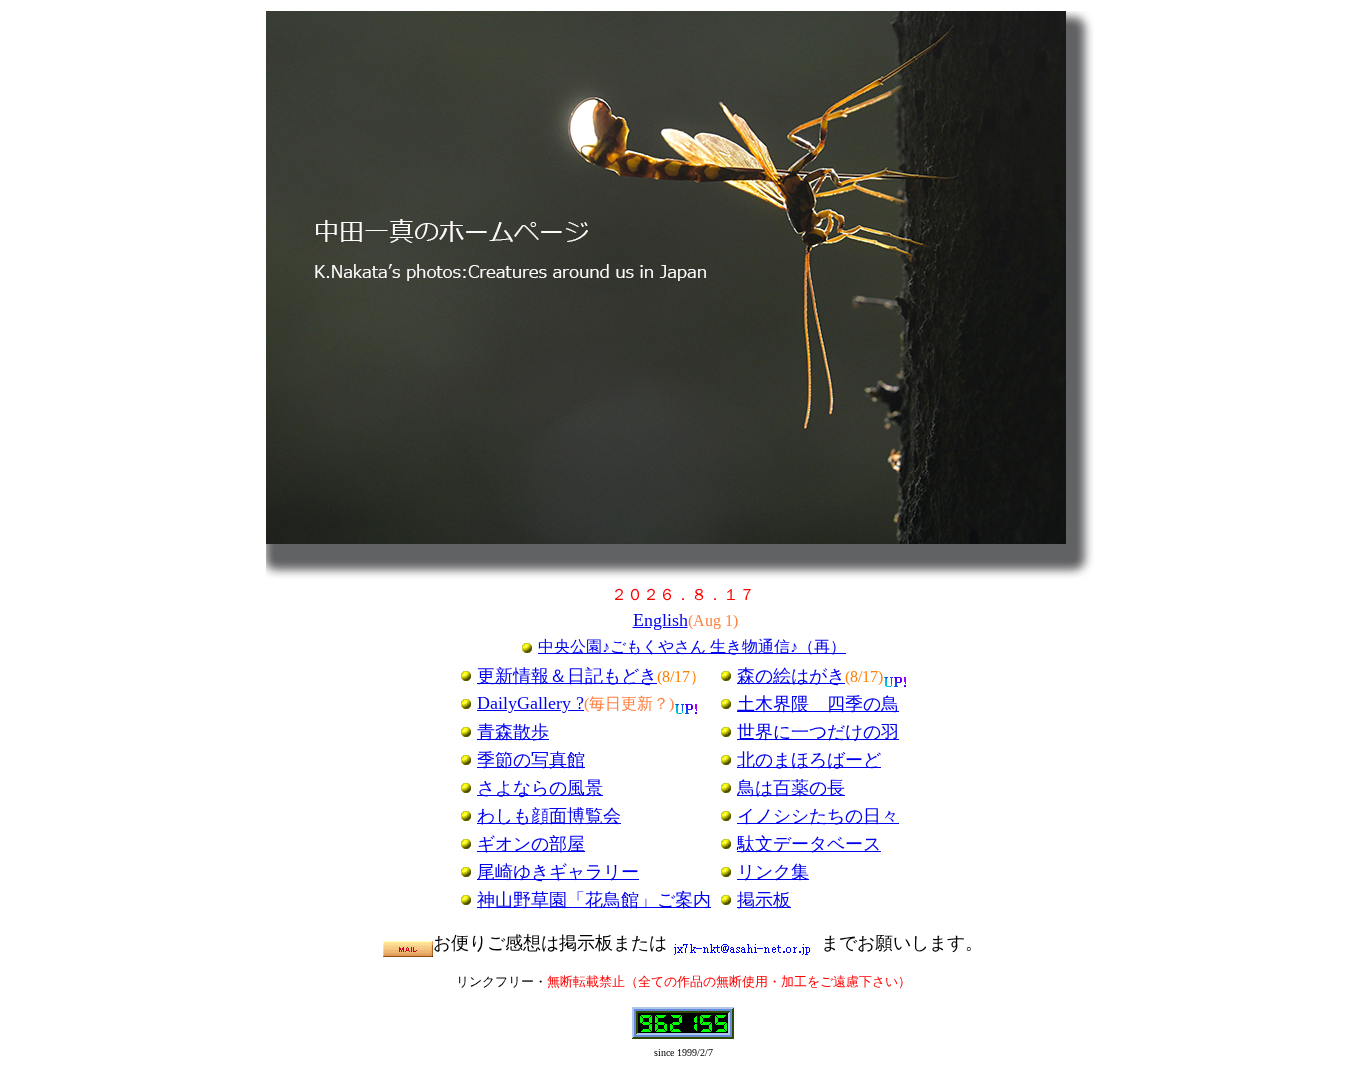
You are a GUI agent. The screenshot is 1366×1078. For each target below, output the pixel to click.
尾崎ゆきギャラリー (558, 872)
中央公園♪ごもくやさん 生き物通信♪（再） (692, 646)
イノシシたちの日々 (818, 816)
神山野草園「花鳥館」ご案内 (594, 900)
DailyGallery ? (530, 703)
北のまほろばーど (809, 760)
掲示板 (764, 900)
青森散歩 (513, 732)
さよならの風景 (540, 788)
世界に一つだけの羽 (818, 732)
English (660, 620)
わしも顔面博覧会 (549, 816)
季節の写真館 (531, 760)
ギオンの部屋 (531, 844)
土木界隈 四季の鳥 (818, 704)
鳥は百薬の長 (791, 788)
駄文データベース (809, 844)
